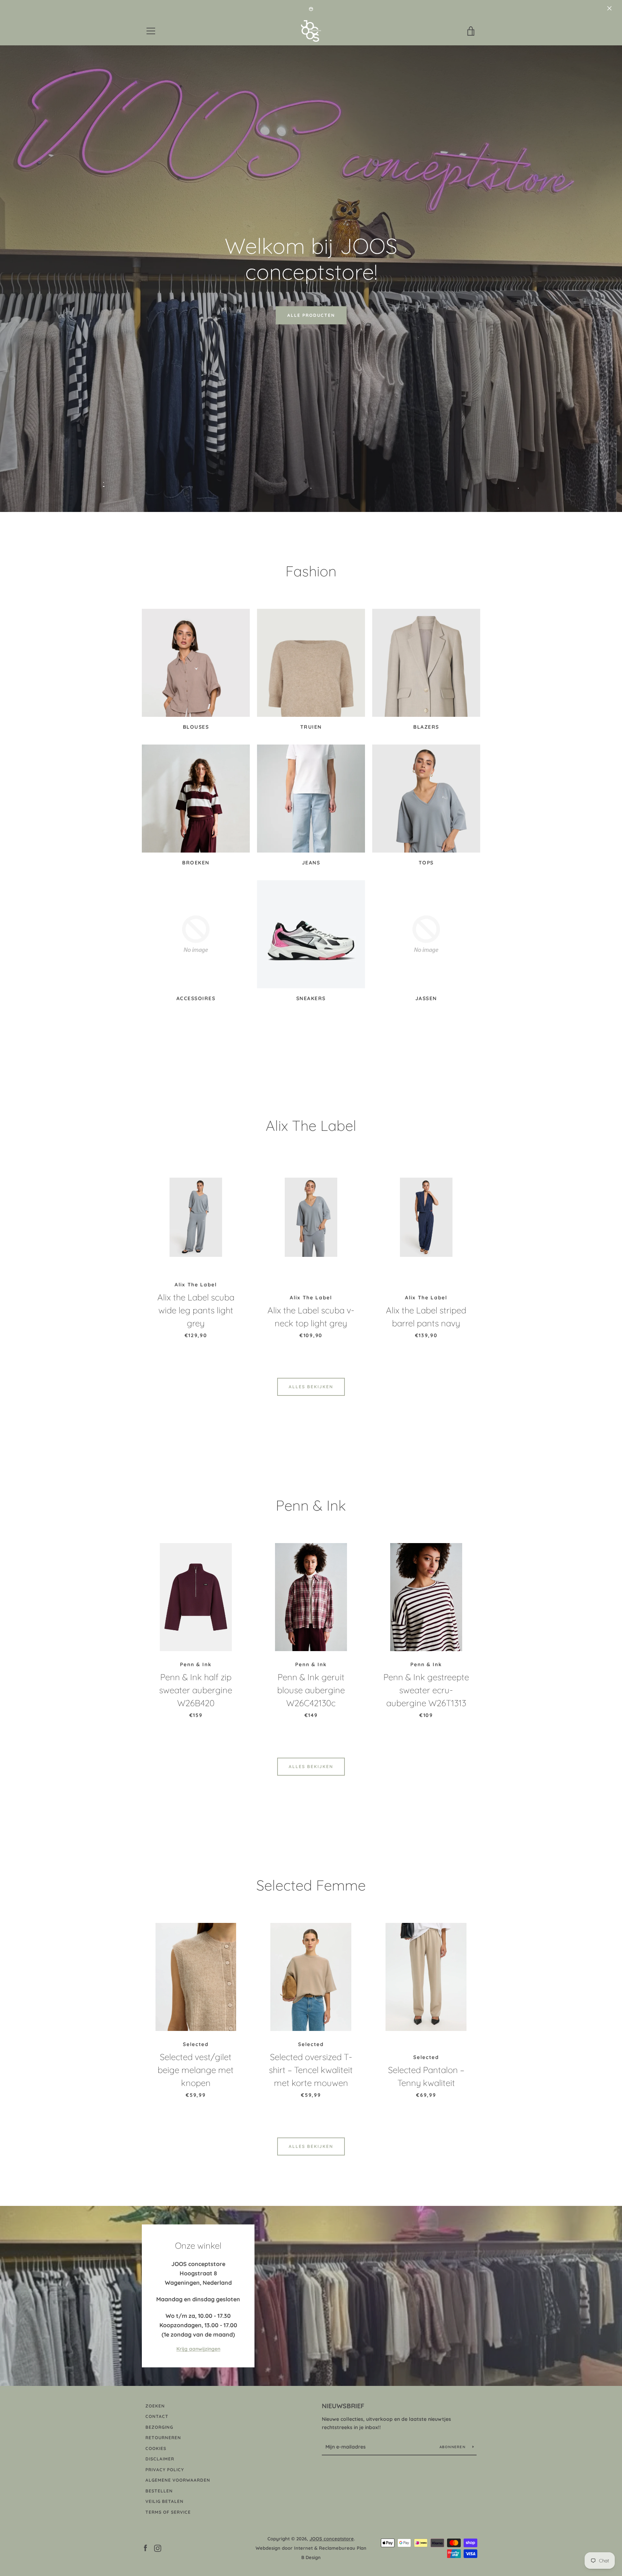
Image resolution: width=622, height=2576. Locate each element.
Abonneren (453, 2447)
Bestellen (159, 2491)
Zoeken (155, 2406)
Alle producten (311, 315)
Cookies (156, 2448)
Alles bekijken (311, 1387)
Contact (157, 2416)
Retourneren (163, 2438)
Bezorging (159, 2427)
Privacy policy (165, 2470)
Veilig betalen (164, 2501)
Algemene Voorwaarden (178, 2480)
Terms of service (168, 2512)
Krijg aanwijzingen (198, 2349)
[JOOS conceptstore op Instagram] (158, 2548)
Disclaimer (160, 2459)
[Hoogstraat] (311, 2296)
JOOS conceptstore (332, 2539)
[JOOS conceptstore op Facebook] (145, 2548)
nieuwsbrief (343, 2406)
